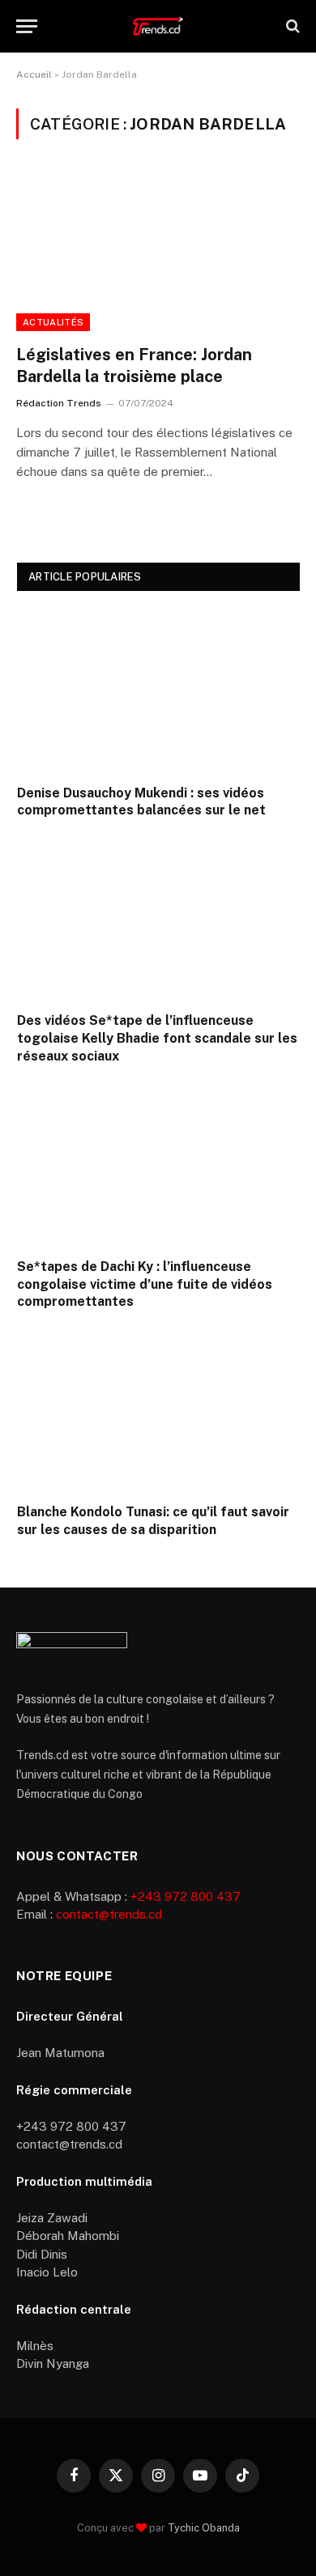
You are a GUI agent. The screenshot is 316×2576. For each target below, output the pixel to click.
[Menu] (27, 26)
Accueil (34, 74)
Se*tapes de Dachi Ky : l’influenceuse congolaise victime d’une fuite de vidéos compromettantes (145, 1284)
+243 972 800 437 (186, 1896)
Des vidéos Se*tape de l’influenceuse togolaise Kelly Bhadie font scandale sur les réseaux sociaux (157, 1038)
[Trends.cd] (158, 26)
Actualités (53, 322)
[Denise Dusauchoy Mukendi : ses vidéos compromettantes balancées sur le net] (158, 691)
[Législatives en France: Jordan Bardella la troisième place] (158, 251)
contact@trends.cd (109, 1914)
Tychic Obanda (204, 2528)
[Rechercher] (291, 26)
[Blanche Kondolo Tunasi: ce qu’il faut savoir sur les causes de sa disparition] (158, 1411)
